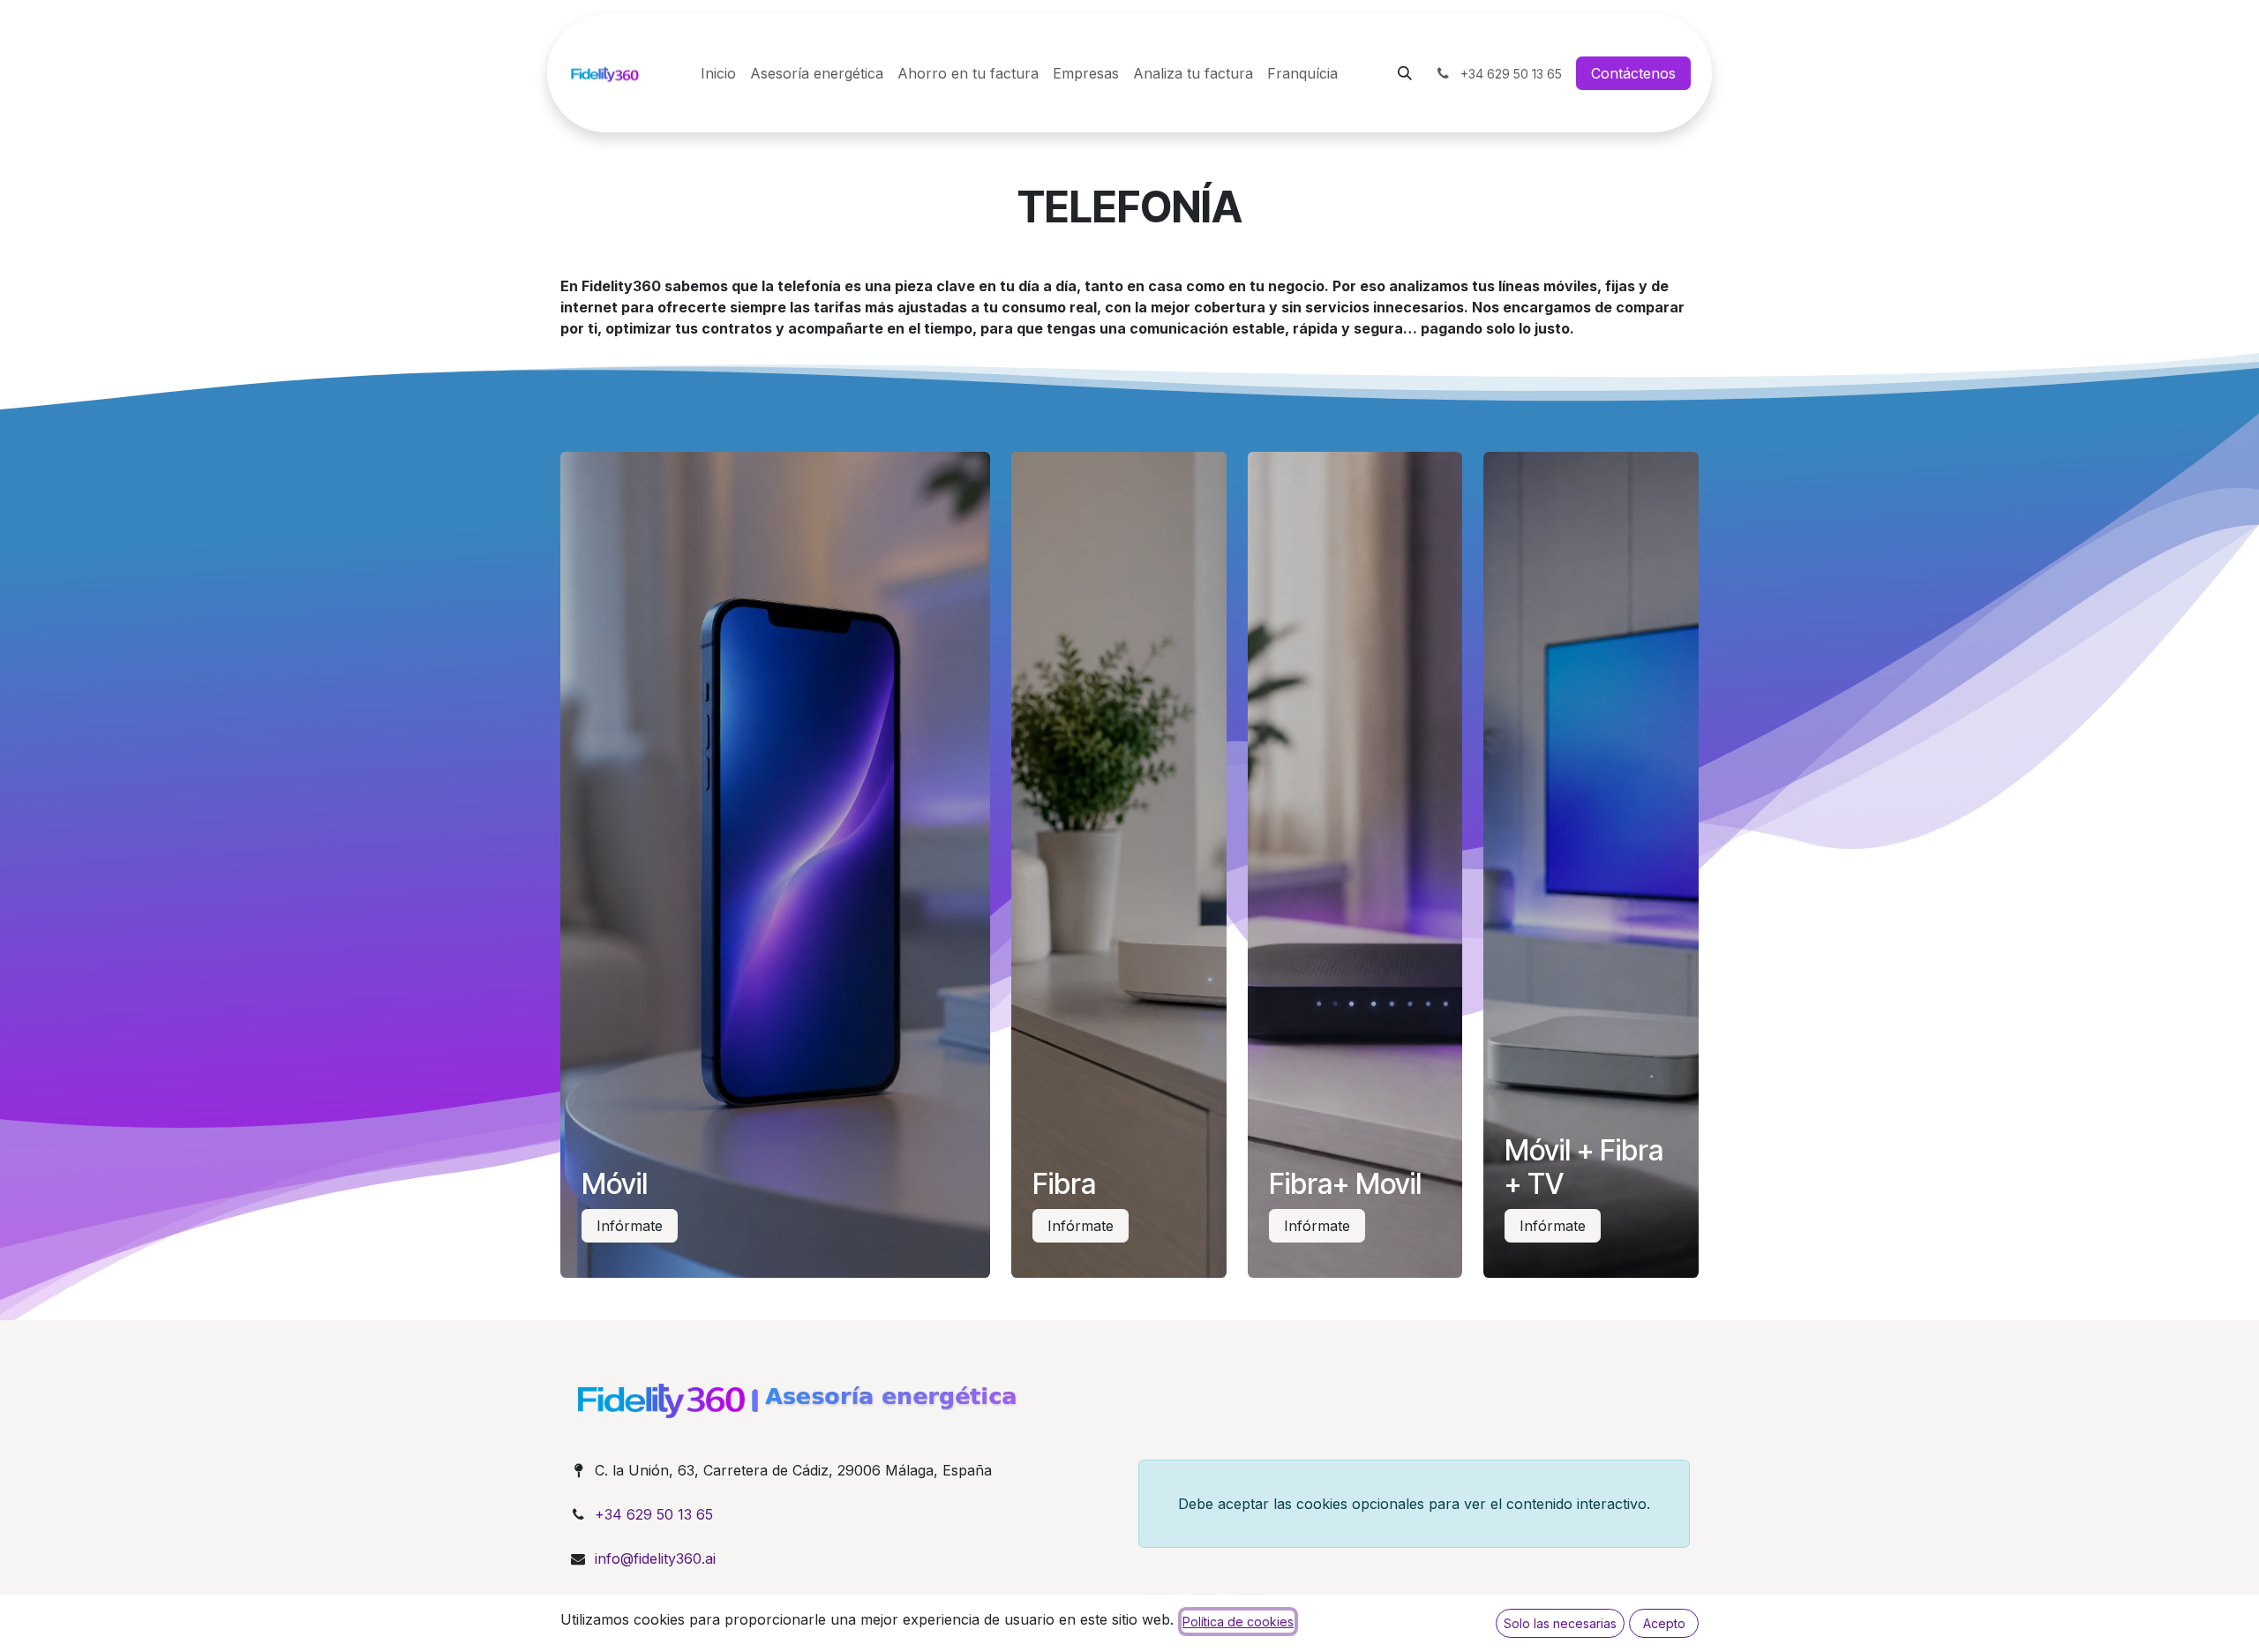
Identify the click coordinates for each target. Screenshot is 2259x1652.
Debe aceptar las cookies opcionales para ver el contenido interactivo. (1414, 1504)
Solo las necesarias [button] (1560, 1623)
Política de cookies (1238, 1622)
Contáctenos (1633, 73)
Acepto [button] (1664, 1623)
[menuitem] (718, 73)
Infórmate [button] (630, 1226)
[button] (1405, 73)
